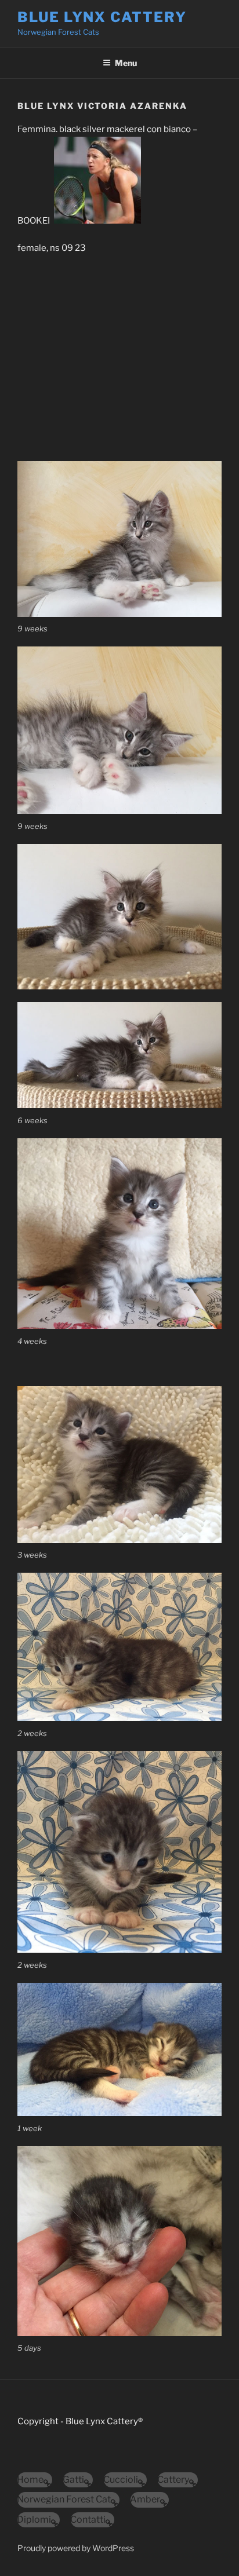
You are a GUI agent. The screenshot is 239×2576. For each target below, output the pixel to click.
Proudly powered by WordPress (76, 2548)
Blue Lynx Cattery (102, 17)
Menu (126, 63)
